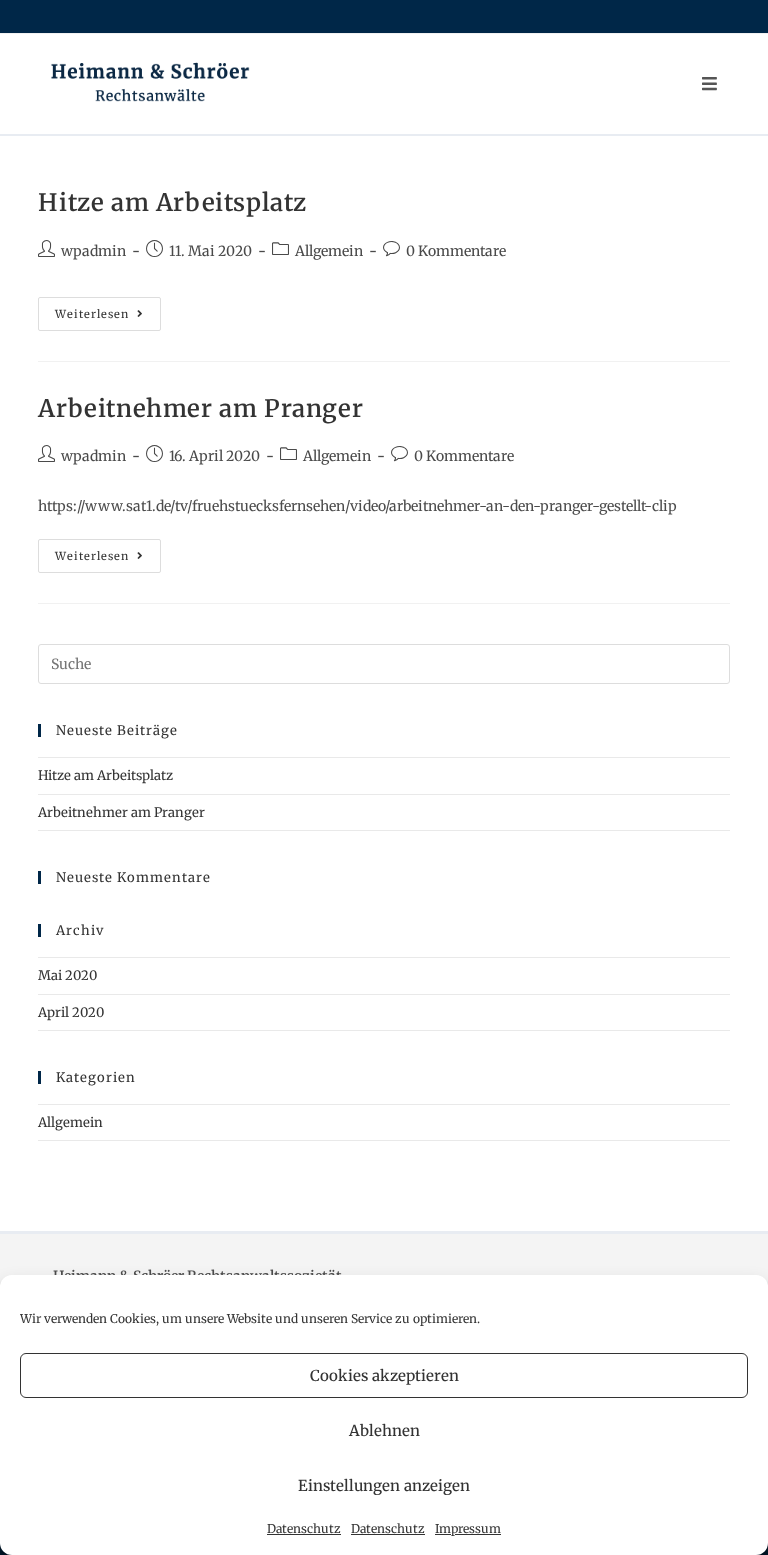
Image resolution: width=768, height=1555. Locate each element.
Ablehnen (384, 1430)
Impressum (468, 1528)
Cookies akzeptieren (384, 1375)
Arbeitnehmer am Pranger (200, 408)
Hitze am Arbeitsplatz (172, 202)
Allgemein (329, 251)
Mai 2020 (67, 975)
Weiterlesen (108, 318)
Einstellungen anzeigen (384, 1485)
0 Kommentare (456, 251)
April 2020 (71, 1012)
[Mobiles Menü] (710, 84)
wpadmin (93, 251)
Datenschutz (304, 1528)
